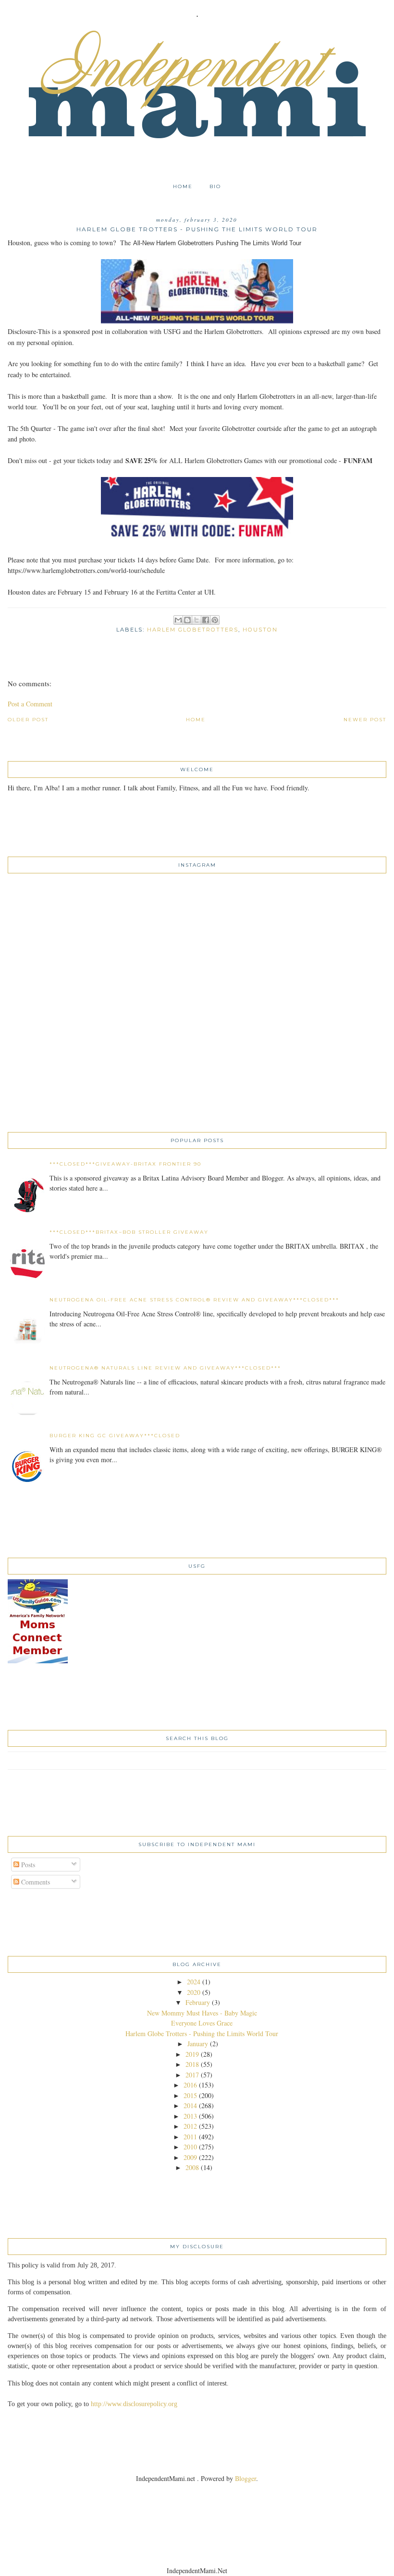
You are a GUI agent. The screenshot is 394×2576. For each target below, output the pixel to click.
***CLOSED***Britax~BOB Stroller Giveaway (129, 1232)
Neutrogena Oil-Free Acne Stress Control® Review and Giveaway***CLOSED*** (194, 1300)
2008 (192, 2167)
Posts (27, 1865)
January (198, 2044)
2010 (190, 2147)
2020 (194, 1992)
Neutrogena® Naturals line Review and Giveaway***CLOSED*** (165, 1368)
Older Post (28, 720)
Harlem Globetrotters (193, 630)
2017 (192, 2075)
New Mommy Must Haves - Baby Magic (202, 2013)
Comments (35, 1882)
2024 (194, 1982)
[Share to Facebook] (206, 620)
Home (183, 186)
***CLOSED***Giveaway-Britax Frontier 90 (125, 1164)
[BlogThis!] (187, 620)
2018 (192, 2064)
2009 (190, 2157)
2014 (190, 2105)
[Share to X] (197, 620)
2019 (192, 2054)
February (198, 2002)
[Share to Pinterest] (215, 620)
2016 (190, 2085)
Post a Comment (30, 704)
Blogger (246, 2478)
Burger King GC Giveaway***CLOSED (115, 1436)
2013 (190, 2116)
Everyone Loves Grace (202, 2023)
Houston (260, 630)
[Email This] (178, 620)
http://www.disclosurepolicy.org (134, 2404)
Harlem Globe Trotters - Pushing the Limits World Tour (202, 2033)
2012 (190, 2126)
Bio (215, 186)
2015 (190, 2095)
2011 (190, 2137)
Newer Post (365, 720)
